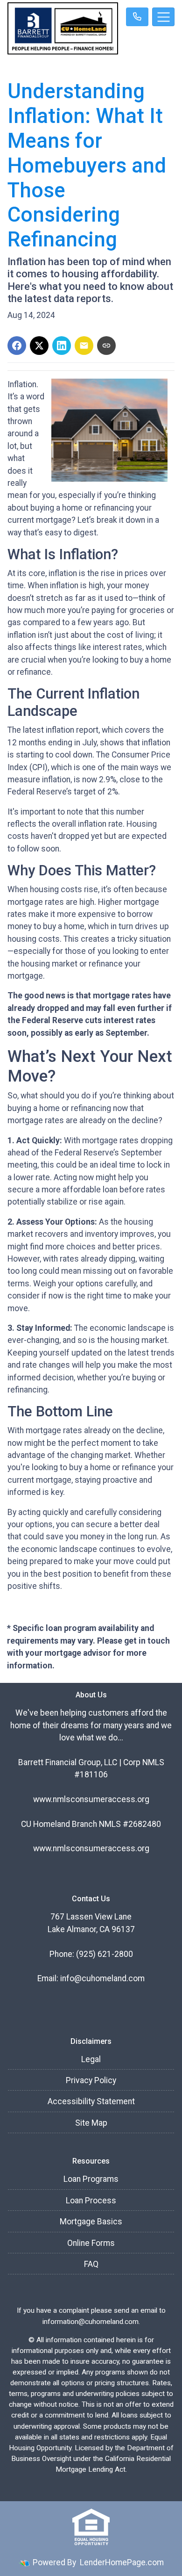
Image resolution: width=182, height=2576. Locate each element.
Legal (91, 2059)
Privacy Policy (91, 2080)
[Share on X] (39, 346)
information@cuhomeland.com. (91, 2322)
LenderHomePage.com (122, 2562)
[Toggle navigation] (163, 17)
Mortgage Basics (91, 2222)
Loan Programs (91, 2179)
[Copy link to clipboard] (106, 346)
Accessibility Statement (91, 2101)
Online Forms (91, 2243)
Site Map (91, 2123)
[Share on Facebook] (17, 346)
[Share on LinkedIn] (62, 346)
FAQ (91, 2264)
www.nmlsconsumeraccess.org (91, 1799)
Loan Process (91, 2201)
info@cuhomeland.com (102, 1978)
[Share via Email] (84, 346)
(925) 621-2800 (105, 1954)
